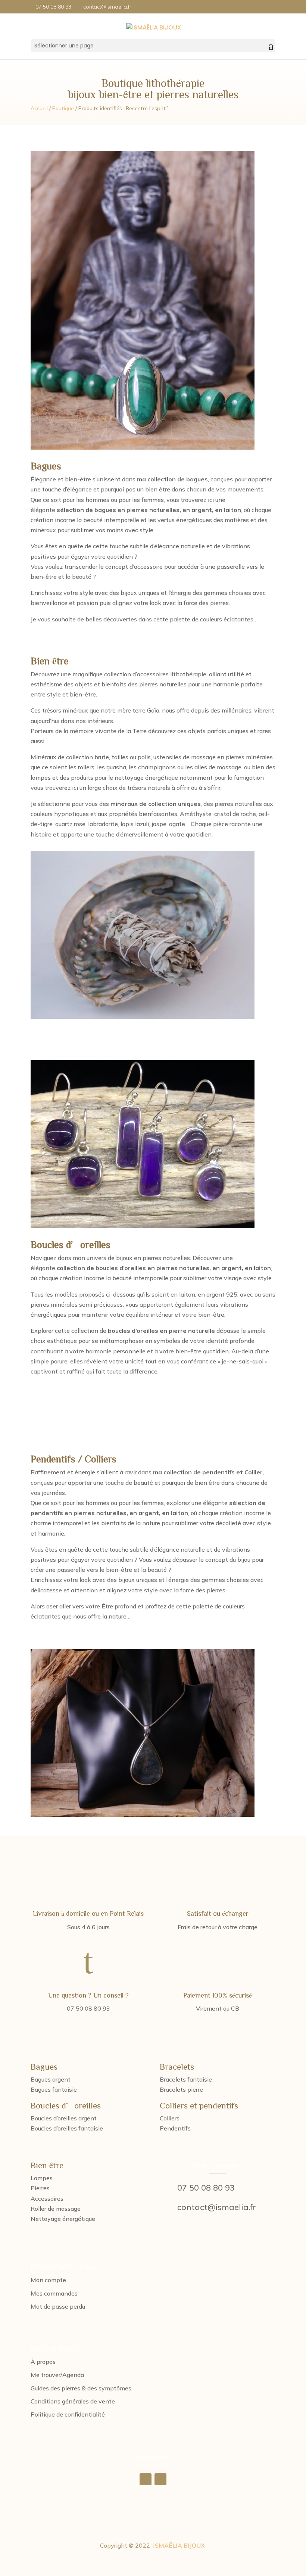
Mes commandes (54, 2293)
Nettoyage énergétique (63, 2219)
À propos (43, 2362)
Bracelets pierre (181, 2089)
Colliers (170, 2118)
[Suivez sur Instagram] (160, 2479)
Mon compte (48, 2280)
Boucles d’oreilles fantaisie (67, 2128)
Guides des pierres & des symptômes (81, 2388)
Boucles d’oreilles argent (64, 2118)
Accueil (39, 108)
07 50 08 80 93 (206, 2188)
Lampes (42, 2178)
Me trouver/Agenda (57, 2375)
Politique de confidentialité (68, 2414)
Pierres (40, 2188)
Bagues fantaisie (54, 2089)
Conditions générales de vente (73, 2401)
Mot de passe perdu (58, 2306)
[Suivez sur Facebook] (146, 2479)
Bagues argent (51, 2079)
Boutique (63, 108)
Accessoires (47, 2198)
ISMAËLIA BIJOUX (179, 2545)
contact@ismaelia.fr (217, 2207)
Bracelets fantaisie (186, 2079)
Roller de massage (56, 2209)
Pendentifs (175, 2128)
